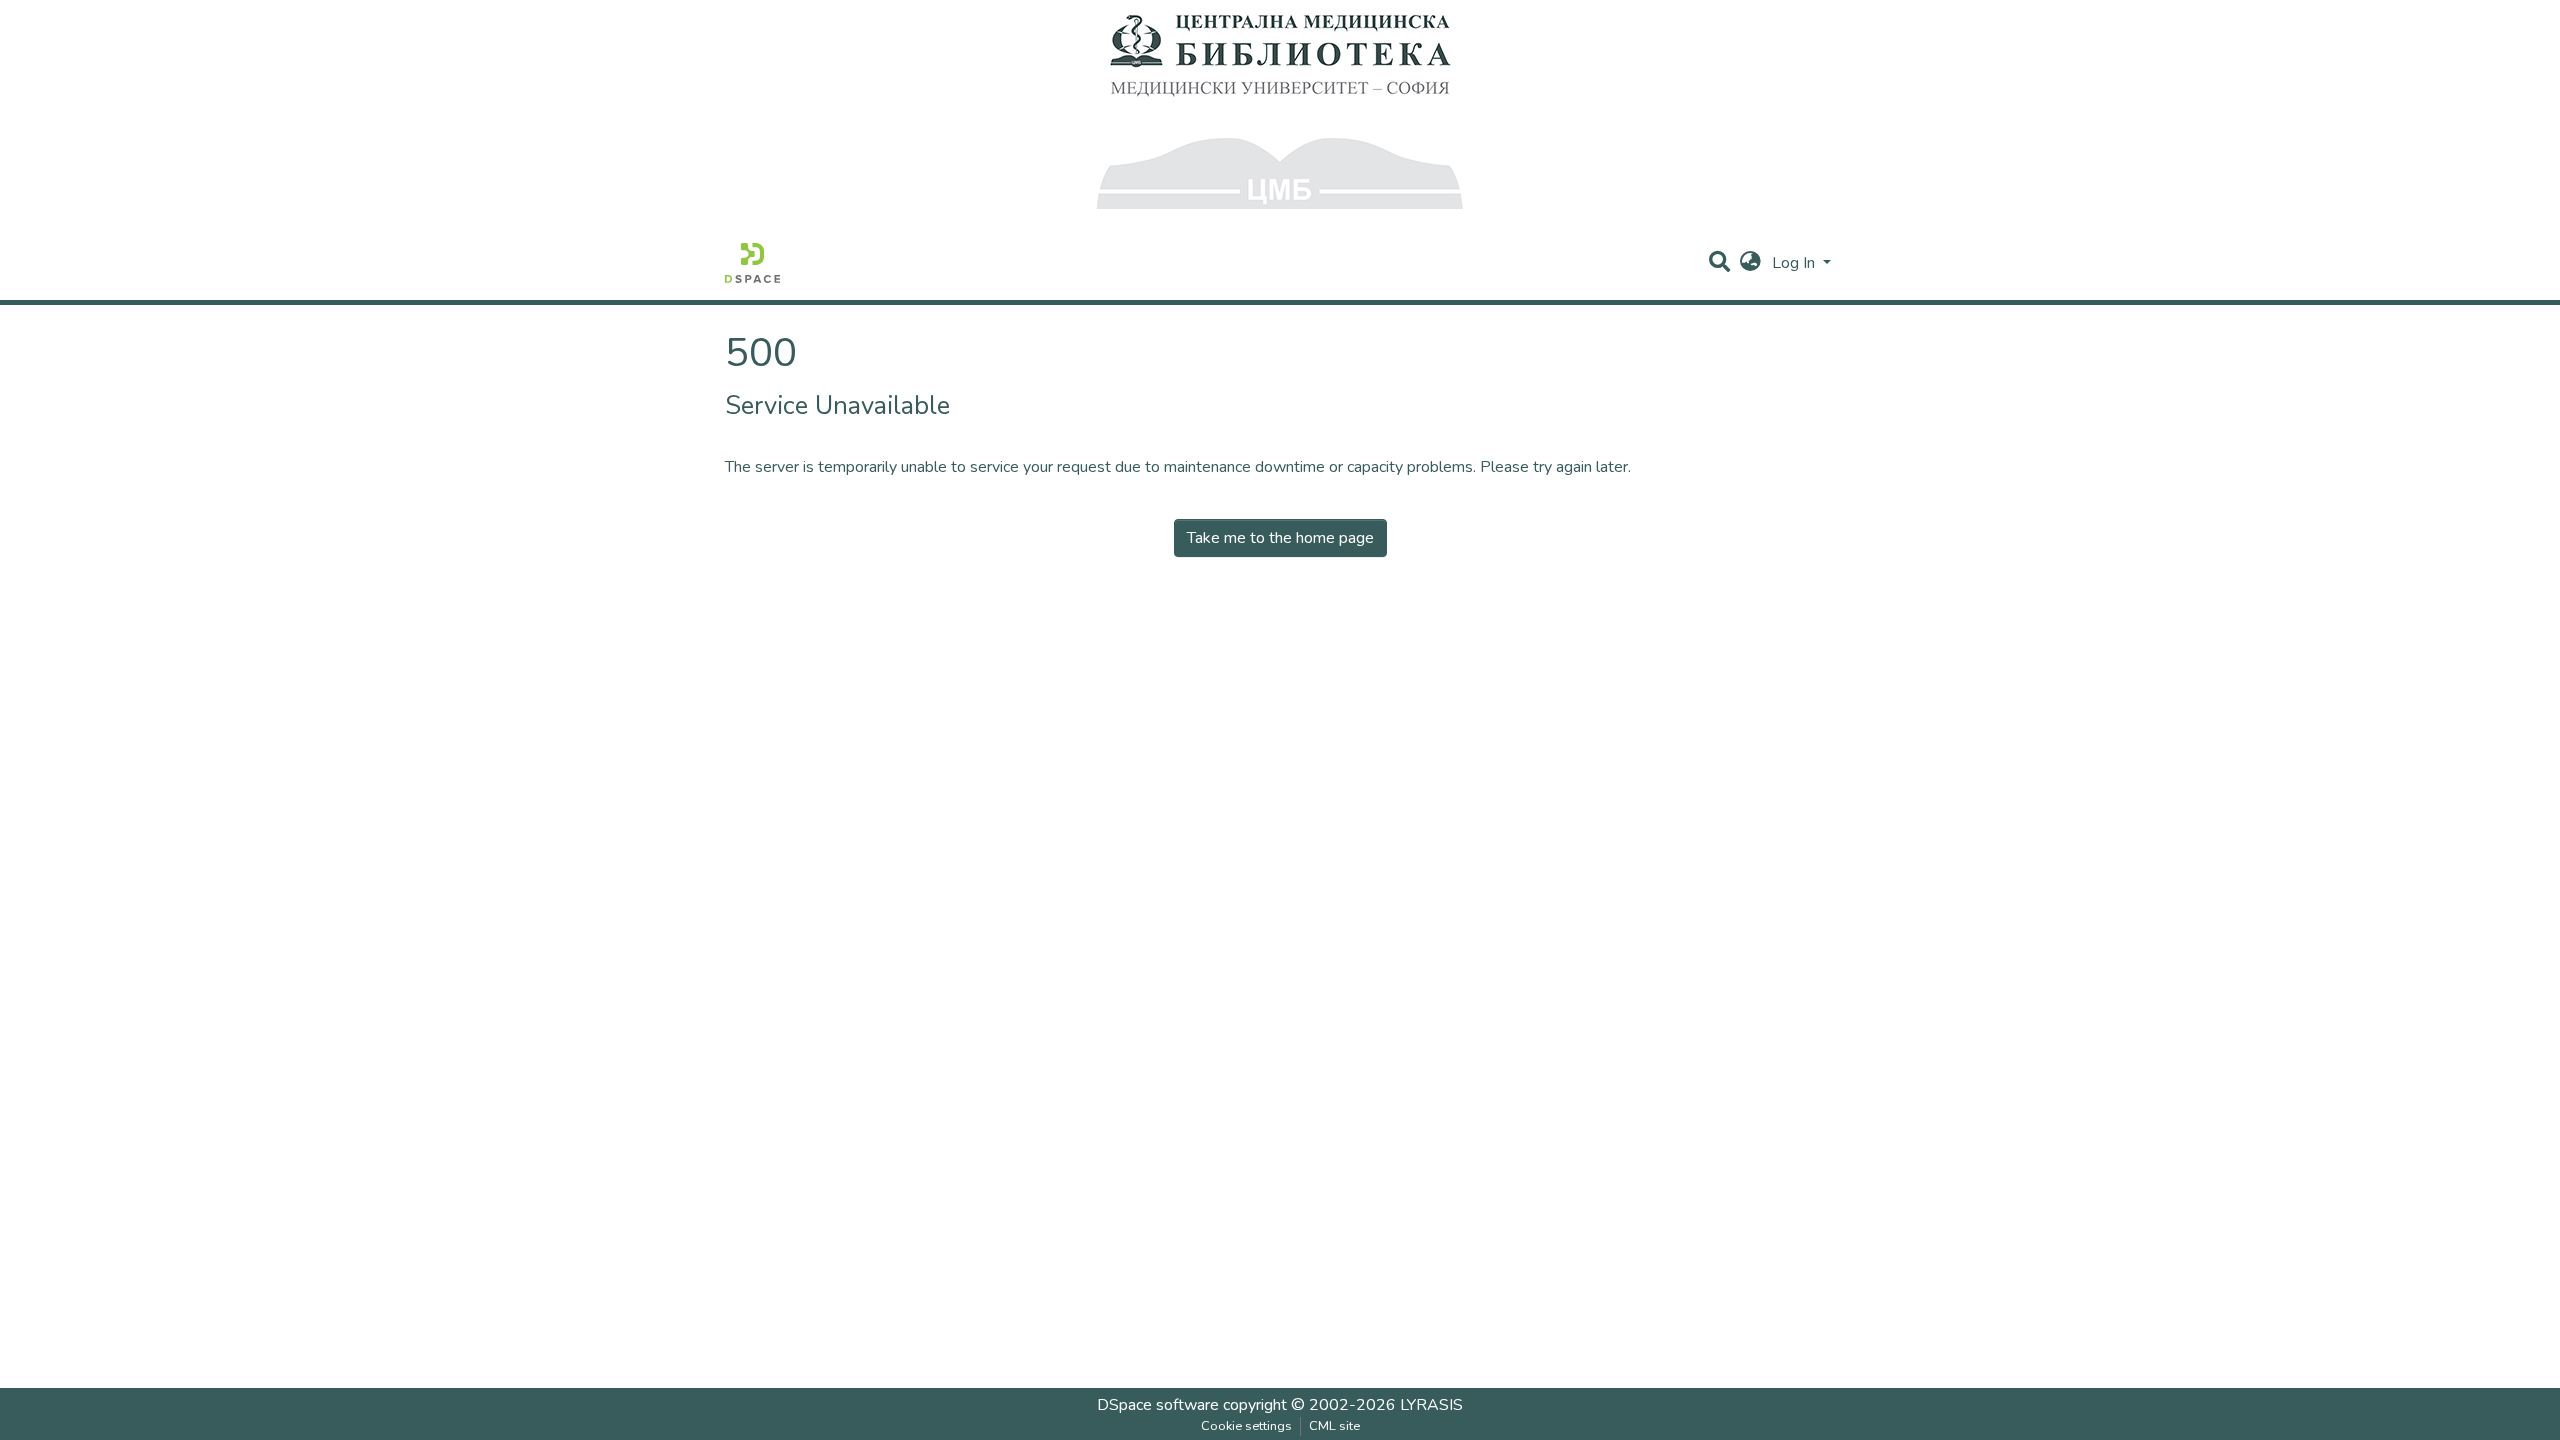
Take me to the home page (1280, 538)
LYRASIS (1431, 1405)
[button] (1750, 263)
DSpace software (1158, 1405)
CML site (1334, 1426)
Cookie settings (1246, 1426)
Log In (1795, 263)
